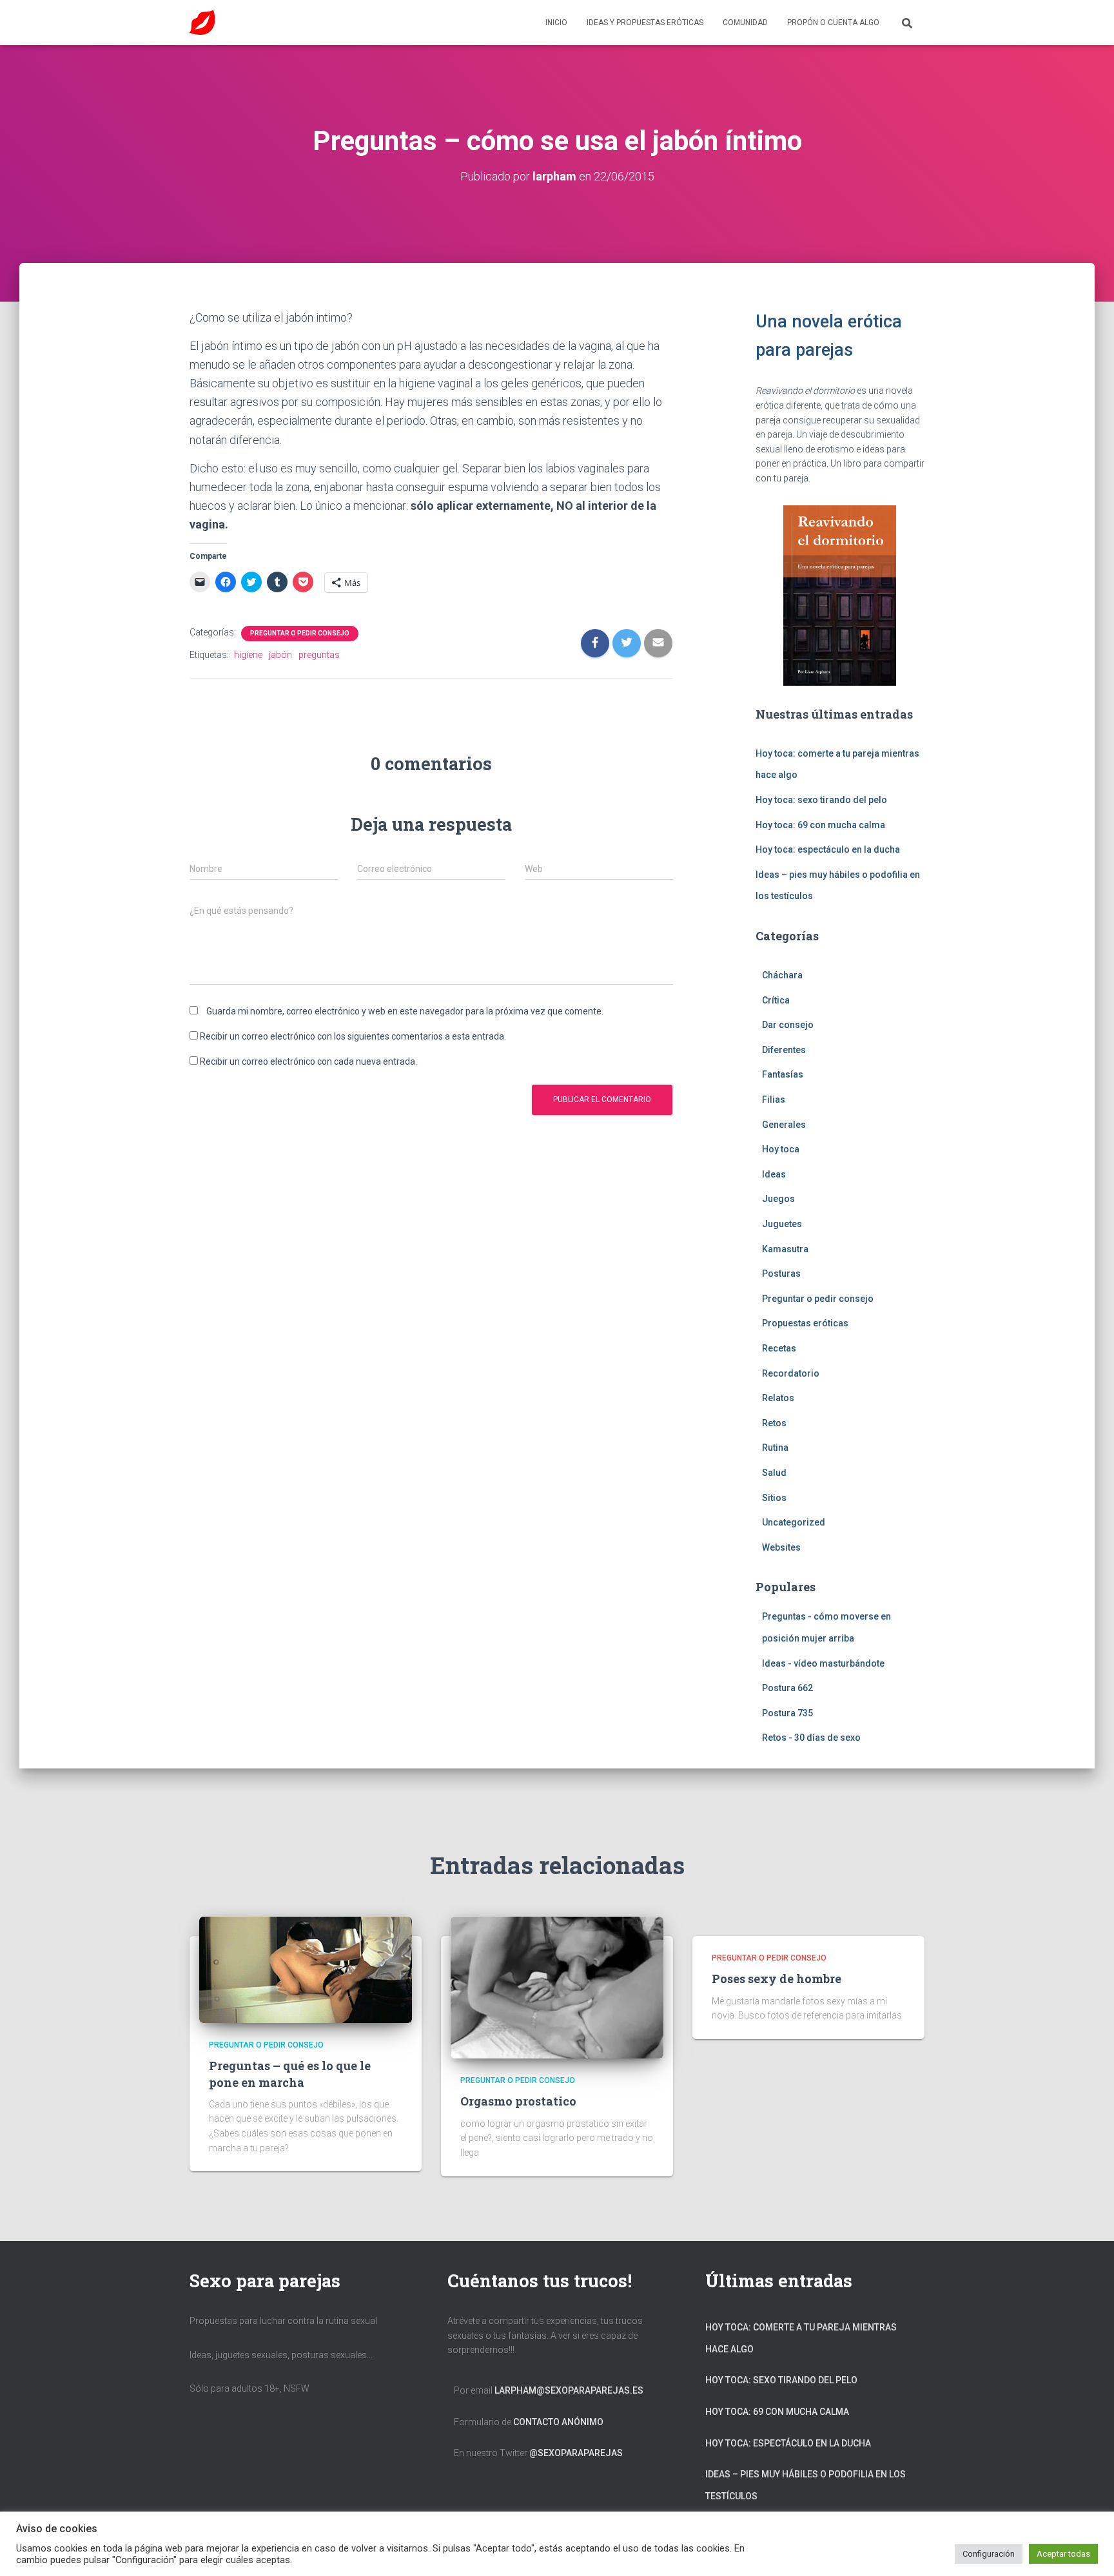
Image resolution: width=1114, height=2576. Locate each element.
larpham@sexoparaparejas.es (569, 2390)
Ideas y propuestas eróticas (645, 23)
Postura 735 (787, 1713)
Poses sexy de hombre (777, 1979)
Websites (781, 1547)
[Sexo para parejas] (202, 23)
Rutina (775, 1448)
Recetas (779, 1348)
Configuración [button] (989, 2554)
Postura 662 (787, 1688)
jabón (280, 655)
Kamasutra (785, 1249)
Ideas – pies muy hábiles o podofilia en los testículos (806, 2485)
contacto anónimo (558, 2422)
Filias (774, 1099)
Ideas (774, 1174)
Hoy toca (781, 1149)
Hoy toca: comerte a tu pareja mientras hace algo (801, 2338)
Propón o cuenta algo (833, 23)
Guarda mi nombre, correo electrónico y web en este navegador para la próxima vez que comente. (405, 1011)
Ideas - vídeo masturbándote (823, 1663)
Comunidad (745, 23)
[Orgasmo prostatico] (557, 1987)
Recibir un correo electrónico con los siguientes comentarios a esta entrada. (353, 1036)
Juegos (778, 1199)
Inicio (556, 23)
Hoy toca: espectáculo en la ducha (828, 849)
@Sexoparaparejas (576, 2453)
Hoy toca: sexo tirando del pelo (821, 800)
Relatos (778, 1398)
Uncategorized (794, 1522)
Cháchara (782, 975)
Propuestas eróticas (805, 1323)
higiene (248, 655)
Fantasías (783, 1074)
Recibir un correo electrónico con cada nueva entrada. (308, 1061)
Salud (774, 1473)
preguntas (319, 655)
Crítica (776, 1000)
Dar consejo (788, 1025)
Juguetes (782, 1224)
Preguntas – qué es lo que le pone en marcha (290, 2074)
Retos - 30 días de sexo (811, 1738)
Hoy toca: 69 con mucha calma (820, 825)
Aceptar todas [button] (1063, 2554)
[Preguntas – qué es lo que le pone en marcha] (306, 1969)
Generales (784, 1125)
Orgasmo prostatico (518, 2101)
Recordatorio (791, 1373)
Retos (774, 1423)
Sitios (774, 1498)
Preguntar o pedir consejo (300, 633)
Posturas (781, 1273)
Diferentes (784, 1050)
